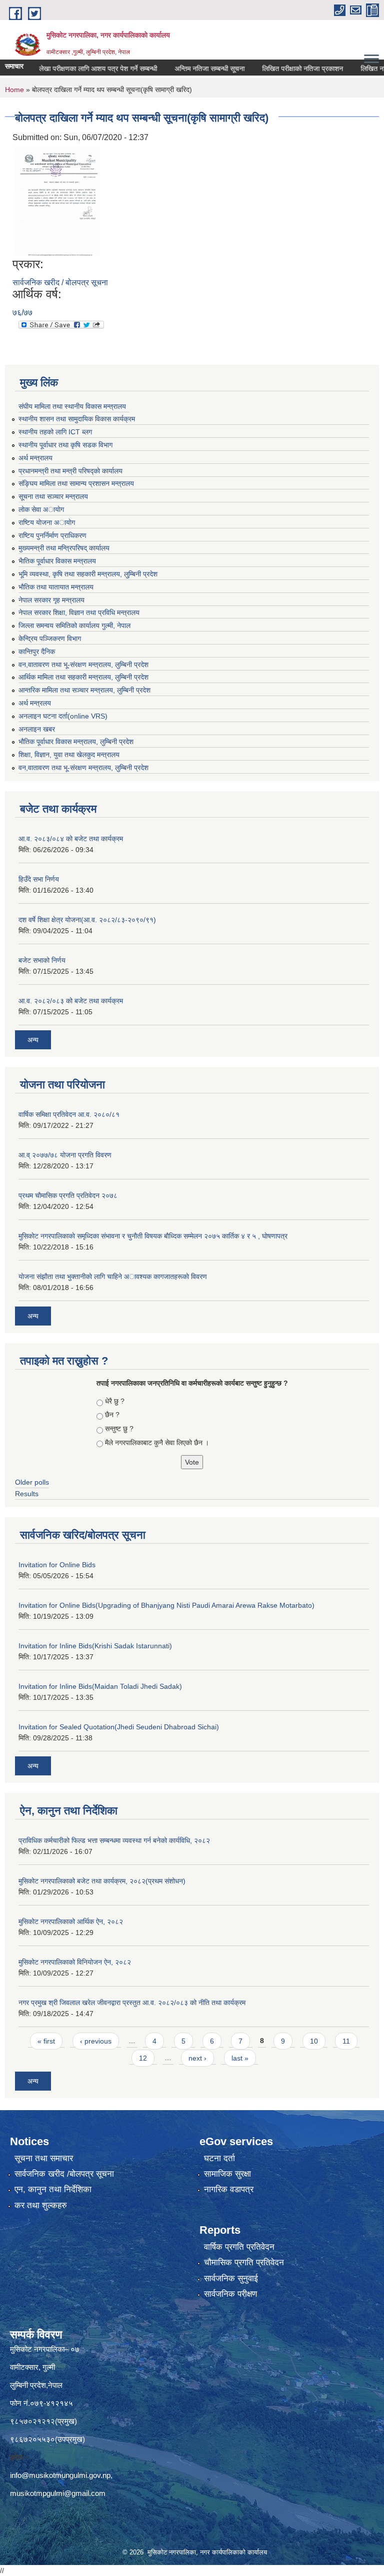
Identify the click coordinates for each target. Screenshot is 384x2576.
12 (143, 2058)
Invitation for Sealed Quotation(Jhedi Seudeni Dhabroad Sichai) (119, 1727)
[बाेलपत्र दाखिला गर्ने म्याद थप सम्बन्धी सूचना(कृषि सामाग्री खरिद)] (57, 200)
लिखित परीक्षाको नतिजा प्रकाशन (281, 69)
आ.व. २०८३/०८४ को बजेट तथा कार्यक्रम (71, 839)
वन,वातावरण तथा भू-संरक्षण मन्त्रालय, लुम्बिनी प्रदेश (83, 665)
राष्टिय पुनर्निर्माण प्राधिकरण (52, 535)
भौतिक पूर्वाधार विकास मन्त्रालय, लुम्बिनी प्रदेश (76, 742)
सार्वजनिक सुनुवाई (231, 2279)
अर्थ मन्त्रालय (35, 458)
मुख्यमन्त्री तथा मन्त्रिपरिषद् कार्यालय (64, 548)
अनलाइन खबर (37, 729)
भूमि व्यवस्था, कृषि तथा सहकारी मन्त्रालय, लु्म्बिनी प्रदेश (88, 574)
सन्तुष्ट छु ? (119, 1429)
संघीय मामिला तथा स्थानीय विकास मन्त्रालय (72, 406)
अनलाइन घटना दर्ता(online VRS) (63, 716)
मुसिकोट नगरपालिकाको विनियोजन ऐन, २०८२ (75, 1962)
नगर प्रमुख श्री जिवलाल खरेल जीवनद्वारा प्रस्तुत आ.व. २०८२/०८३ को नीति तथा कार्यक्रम (132, 2003)
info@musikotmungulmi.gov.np (60, 2475)
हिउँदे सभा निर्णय (39, 879)
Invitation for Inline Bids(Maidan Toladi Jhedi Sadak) (100, 1686)
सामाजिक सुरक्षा (227, 2174)
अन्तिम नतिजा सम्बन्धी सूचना (188, 69)
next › (197, 2058)
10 (314, 2041)
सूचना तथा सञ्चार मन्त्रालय (53, 496)
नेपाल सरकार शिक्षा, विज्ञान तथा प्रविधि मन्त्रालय (79, 612)
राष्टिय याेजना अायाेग (47, 522)
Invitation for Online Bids (57, 1565)
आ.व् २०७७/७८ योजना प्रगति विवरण (65, 1155)
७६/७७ (22, 312)
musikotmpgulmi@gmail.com (58, 2493)
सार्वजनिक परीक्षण (230, 2294)
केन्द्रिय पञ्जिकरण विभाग (50, 638)
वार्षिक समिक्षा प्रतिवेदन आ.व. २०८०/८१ (69, 1114)
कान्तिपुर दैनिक (37, 652)
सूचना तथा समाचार (44, 2158)
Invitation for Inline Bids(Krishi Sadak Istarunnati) (95, 1646)
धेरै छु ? (115, 1401)
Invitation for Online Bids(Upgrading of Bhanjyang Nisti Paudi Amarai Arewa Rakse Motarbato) (166, 1605)
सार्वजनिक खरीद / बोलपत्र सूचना (60, 282)
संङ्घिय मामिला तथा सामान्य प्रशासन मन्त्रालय (76, 483)
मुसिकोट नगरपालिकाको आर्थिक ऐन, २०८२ (71, 1921)
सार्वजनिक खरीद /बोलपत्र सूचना (64, 2174)
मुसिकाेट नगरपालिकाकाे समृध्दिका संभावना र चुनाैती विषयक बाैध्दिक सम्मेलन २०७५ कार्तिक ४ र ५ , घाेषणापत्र (153, 1236)
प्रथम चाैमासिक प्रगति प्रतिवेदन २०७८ (68, 1195)
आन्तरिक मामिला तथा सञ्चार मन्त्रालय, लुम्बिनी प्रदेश (84, 690)
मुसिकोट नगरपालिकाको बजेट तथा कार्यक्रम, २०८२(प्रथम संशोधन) (102, 1881)
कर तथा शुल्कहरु (41, 2205)
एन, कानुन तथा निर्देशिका (53, 2189)
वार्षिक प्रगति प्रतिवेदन (239, 2247)
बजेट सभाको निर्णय (42, 960)
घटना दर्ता (219, 2158)
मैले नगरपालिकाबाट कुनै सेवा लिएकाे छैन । (157, 1443)
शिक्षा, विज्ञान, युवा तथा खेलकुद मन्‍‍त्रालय (69, 755)
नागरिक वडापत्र (229, 2189)
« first (46, 2041)
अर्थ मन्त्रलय (35, 703)
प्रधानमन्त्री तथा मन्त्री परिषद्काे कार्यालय (70, 471)
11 (346, 2041)
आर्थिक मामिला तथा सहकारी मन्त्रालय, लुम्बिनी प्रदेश (83, 677)
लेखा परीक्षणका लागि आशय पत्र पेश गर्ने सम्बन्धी (77, 69)
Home (14, 90)
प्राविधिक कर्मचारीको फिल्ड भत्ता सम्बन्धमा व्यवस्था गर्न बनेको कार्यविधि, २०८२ (114, 1840)
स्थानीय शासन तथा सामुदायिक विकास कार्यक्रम (77, 419)
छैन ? (112, 1415)
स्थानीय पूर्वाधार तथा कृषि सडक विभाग (65, 445)
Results (27, 1494)
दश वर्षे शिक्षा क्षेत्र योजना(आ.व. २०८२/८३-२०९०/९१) (87, 920)
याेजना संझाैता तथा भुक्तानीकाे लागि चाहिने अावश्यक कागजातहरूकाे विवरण (113, 1276)
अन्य (33, 1040)
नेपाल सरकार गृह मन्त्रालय (51, 600)
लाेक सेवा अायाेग (41, 509)
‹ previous (96, 2041)
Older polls (32, 1482)
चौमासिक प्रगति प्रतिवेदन (244, 2263)
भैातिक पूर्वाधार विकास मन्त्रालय (57, 561)
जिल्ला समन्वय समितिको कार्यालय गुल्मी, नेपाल (74, 625)
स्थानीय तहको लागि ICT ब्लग (55, 432)
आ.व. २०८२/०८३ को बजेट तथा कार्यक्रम (71, 1001)
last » (240, 2058)
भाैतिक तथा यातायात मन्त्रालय (56, 587)
